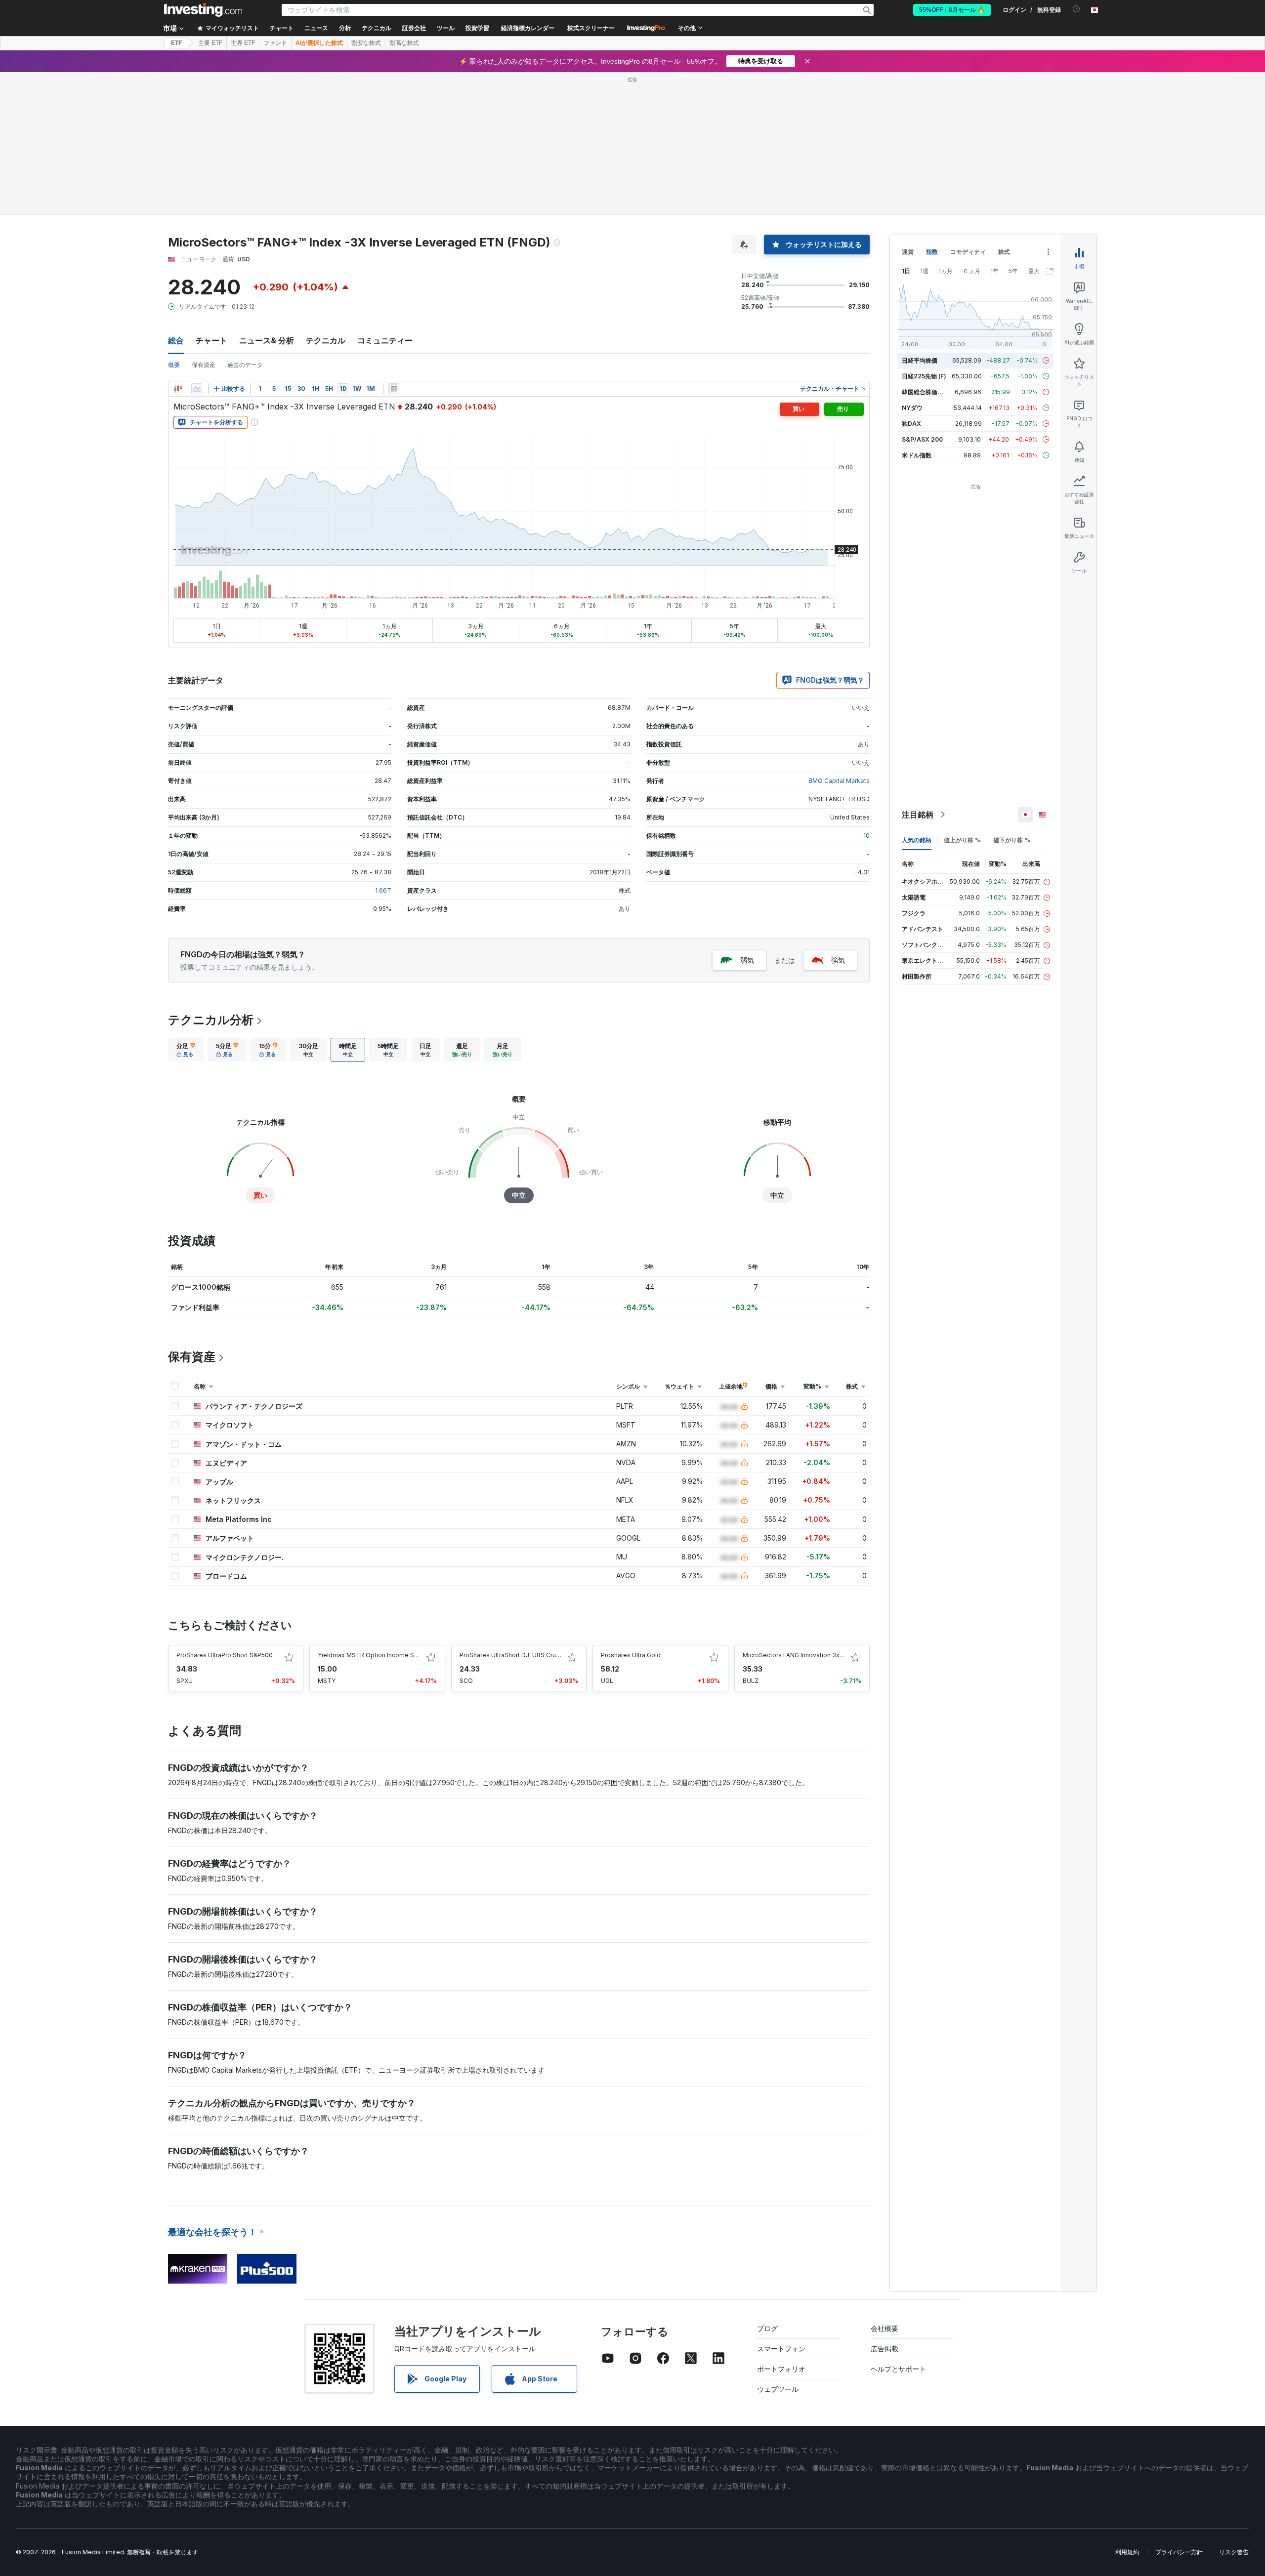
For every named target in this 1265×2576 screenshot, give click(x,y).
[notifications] (1076, 9)
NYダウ (912, 408)
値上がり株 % (962, 840)
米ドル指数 (917, 455)
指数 (932, 252)
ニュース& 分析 (267, 340)
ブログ (767, 2328)
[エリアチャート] (197, 389)
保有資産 (204, 365)
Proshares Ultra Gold (631, 1655)
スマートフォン (781, 2349)
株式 (1004, 252)
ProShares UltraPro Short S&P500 (225, 1655)
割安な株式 (366, 43)
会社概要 (885, 2328)
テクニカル (326, 340)
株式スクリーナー (591, 28)
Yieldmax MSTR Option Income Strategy (376, 1655)
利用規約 (1127, 2552)
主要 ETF (210, 43)
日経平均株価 (920, 360)
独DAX (911, 424)
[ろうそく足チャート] (178, 389)
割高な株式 (404, 43)
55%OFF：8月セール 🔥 (952, 10)
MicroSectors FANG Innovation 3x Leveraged (808, 1655)
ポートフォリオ (781, 2369)
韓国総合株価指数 (926, 392)
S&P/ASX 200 (922, 439)
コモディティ (968, 252)
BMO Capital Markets (839, 781)
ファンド (275, 43)
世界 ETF (243, 43)
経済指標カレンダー (528, 28)
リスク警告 (1234, 2552)
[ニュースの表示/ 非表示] (394, 389)
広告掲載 (885, 2349)
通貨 (908, 252)
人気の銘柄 (917, 840)
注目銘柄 (918, 815)
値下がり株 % (1012, 840)
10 (866, 836)
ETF (176, 43)
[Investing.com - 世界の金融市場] (203, 10)
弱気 (747, 960)
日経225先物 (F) (924, 376)
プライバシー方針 (1179, 2552)
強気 (838, 960)
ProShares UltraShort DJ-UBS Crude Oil (516, 1655)
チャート (211, 340)
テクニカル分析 (211, 1020)
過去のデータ (245, 365)
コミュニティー (385, 340)
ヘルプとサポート (898, 2369)
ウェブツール (778, 2389)
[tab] (186, 1050)
